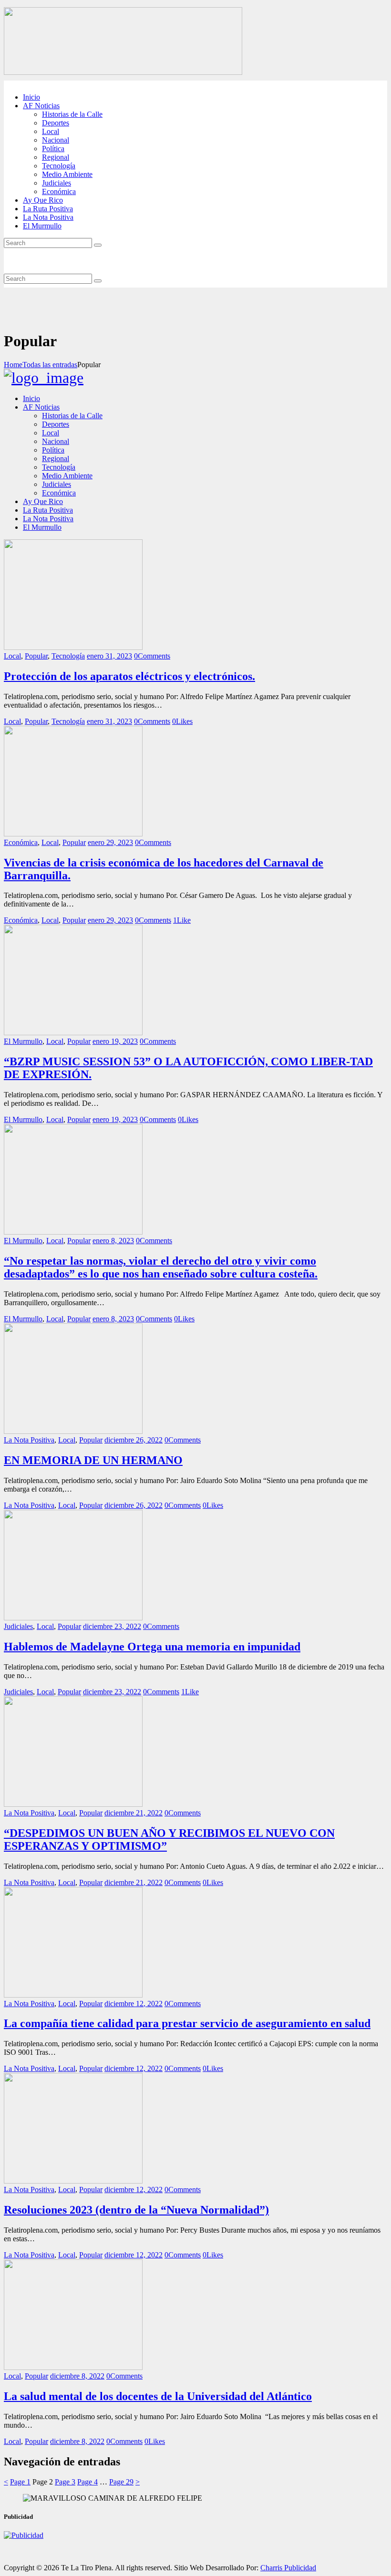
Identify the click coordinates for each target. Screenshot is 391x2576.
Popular (36, 656)
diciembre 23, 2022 (112, 1626)
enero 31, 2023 (109, 656)
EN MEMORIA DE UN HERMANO (93, 1460)
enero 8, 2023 (113, 1241)
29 (121, 2482)
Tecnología (68, 656)
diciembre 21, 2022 (134, 1813)
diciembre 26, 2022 (134, 1440)
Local (12, 656)
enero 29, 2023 (110, 842)
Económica (21, 842)
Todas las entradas (50, 365)
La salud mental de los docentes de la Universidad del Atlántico (158, 2396)
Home (13, 365)
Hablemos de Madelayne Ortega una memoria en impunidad (152, 1647)
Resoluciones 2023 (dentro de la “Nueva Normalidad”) (136, 2210)
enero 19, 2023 (115, 1041)
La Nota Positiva (29, 1440)
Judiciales (18, 1626)
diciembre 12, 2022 (134, 2004)
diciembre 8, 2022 (77, 2376)
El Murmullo (23, 1041)
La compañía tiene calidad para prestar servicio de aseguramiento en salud (187, 2023)
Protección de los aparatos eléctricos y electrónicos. (129, 676)
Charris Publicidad (288, 2568)
